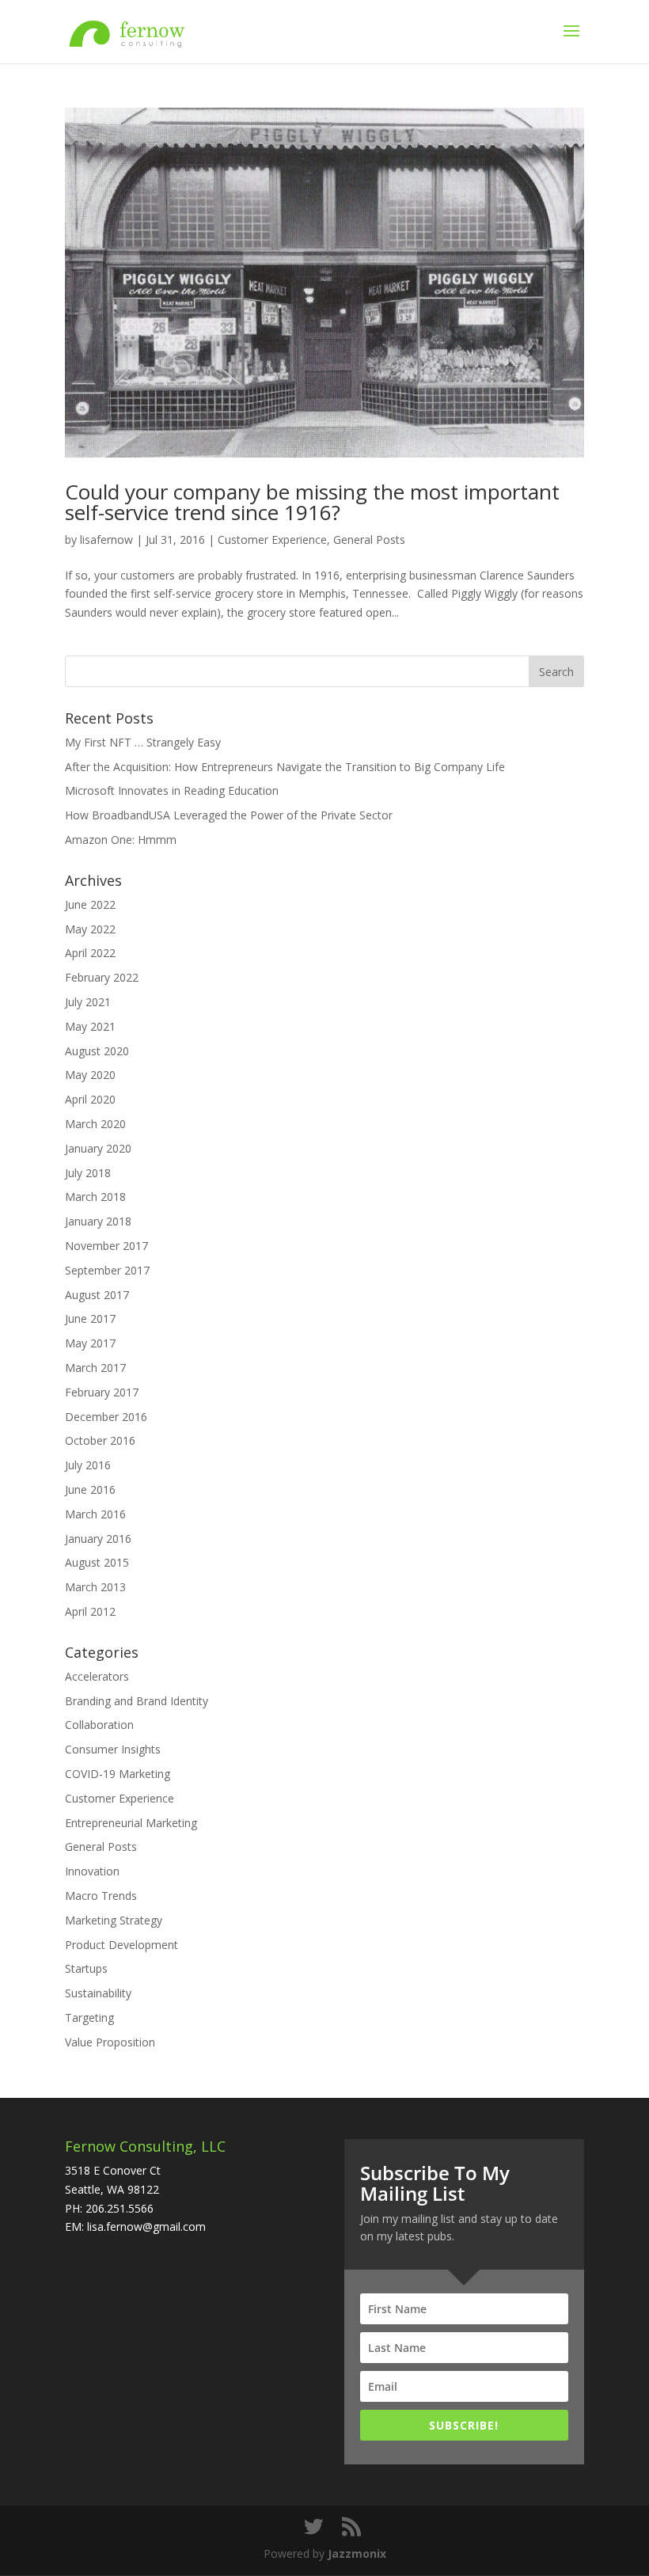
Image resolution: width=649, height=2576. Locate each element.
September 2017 (107, 1270)
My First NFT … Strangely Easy (143, 742)
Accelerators (97, 1676)
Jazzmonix (357, 2553)
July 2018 (88, 1173)
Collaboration (99, 1725)
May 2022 (90, 929)
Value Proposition (110, 2042)
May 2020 (90, 1075)
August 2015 (97, 1562)
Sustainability (98, 1993)
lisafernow (106, 540)
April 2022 (90, 953)
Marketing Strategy (114, 1920)
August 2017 (97, 1295)
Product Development (121, 1945)
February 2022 (102, 977)
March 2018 (95, 1197)
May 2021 (90, 1026)
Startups (86, 1968)
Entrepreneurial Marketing (131, 1823)
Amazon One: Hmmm (121, 840)
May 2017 (90, 1343)
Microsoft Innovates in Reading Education (172, 790)
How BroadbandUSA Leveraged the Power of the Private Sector (229, 815)
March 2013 (95, 1587)
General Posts (369, 540)
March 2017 (95, 1368)
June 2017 (90, 1318)
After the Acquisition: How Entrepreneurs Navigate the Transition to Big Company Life (285, 767)
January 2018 (98, 1221)
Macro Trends (101, 1896)
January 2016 (98, 1539)
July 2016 (88, 1465)
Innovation (92, 1871)
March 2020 (95, 1124)
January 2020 (98, 1148)
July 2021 (88, 1002)
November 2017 (106, 1246)
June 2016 (90, 1489)
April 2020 (90, 1099)
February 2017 (102, 1392)
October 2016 (100, 1440)
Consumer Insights (113, 1749)
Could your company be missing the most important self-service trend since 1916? (312, 502)
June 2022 (90, 904)
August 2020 (97, 1051)
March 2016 (95, 1514)
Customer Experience (272, 540)
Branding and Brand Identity (137, 1701)
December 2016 (106, 1417)
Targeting (89, 2017)
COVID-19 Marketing (118, 1774)
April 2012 (90, 1611)
